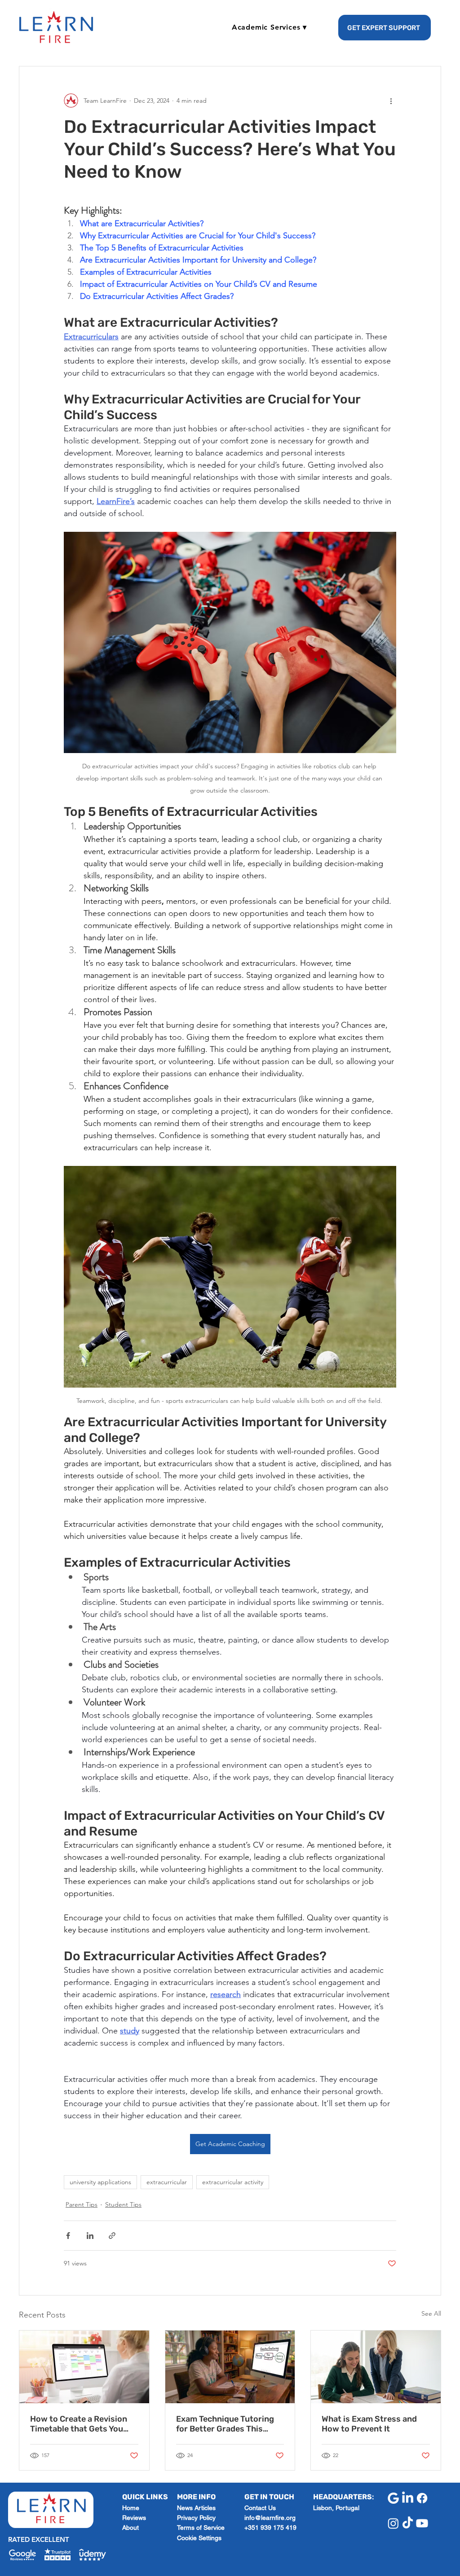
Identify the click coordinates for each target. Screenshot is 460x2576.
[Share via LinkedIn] (90, 2236)
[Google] (393, 2498)
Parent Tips (82, 2204)
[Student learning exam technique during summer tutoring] (230, 2367)
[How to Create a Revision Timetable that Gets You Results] (84, 2367)
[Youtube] (422, 2523)
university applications (100, 2182)
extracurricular (167, 2182)
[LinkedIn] (408, 2498)
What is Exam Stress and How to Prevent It (369, 2424)
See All (431, 2313)
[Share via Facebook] (68, 2236)
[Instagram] (393, 2523)
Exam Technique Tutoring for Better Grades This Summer (225, 2424)
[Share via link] (112, 2236)
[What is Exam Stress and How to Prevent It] (376, 2367)
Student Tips (123, 2204)
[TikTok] (408, 2523)
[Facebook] (422, 2498)
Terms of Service (201, 2528)
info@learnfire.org (270, 2518)
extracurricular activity (233, 2182)
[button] (269, 27)
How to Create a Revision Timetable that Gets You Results (79, 2424)
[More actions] (391, 101)
